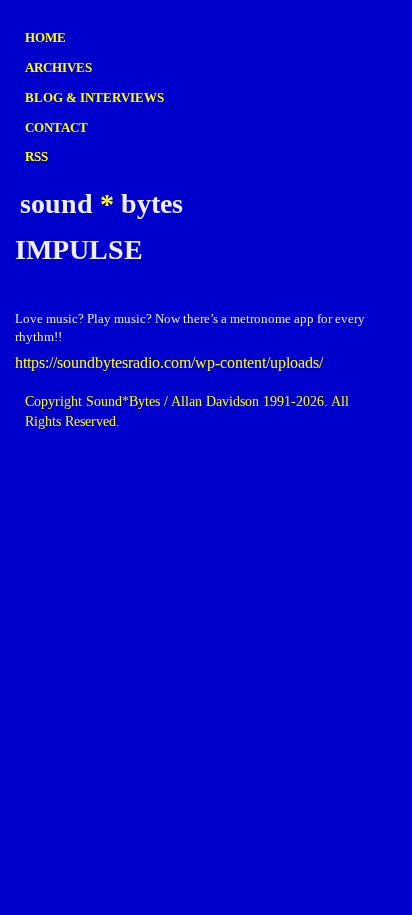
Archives (58, 67)
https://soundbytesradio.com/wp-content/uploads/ (169, 362)
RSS (36, 156)
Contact (56, 127)
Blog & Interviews (94, 97)
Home (45, 37)
